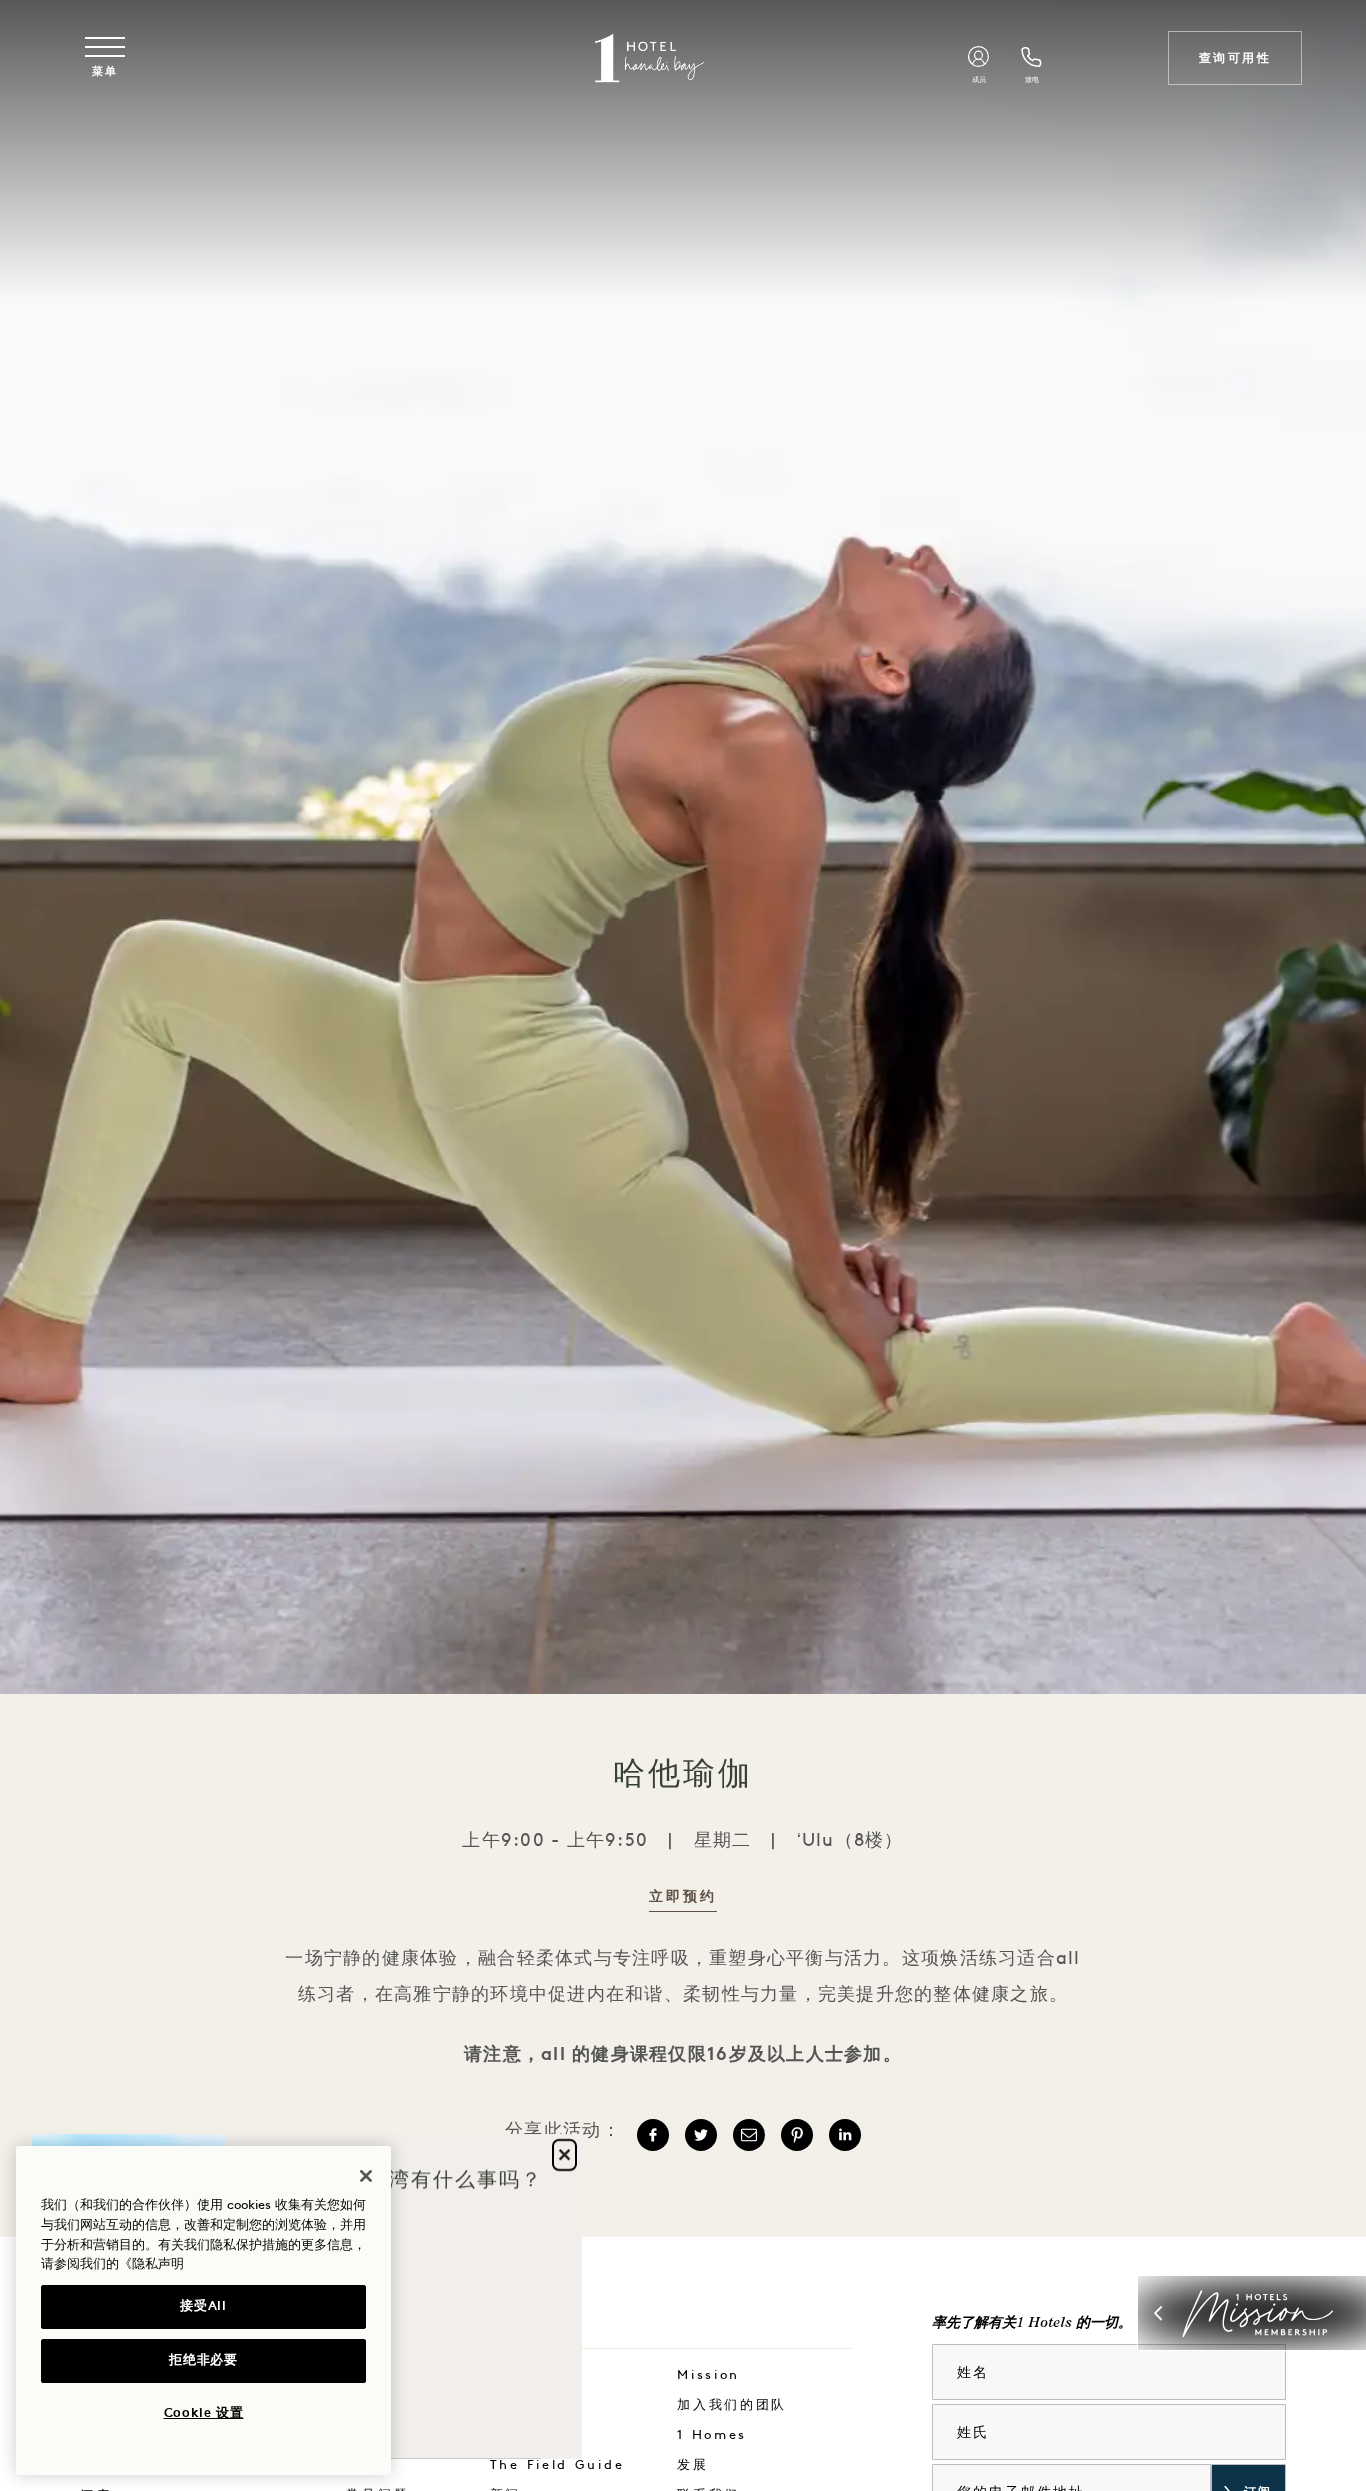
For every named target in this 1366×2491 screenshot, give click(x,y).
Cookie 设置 (204, 2413)
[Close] (366, 2176)
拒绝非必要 (203, 2360)
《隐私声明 (151, 2264)
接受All (203, 2306)
